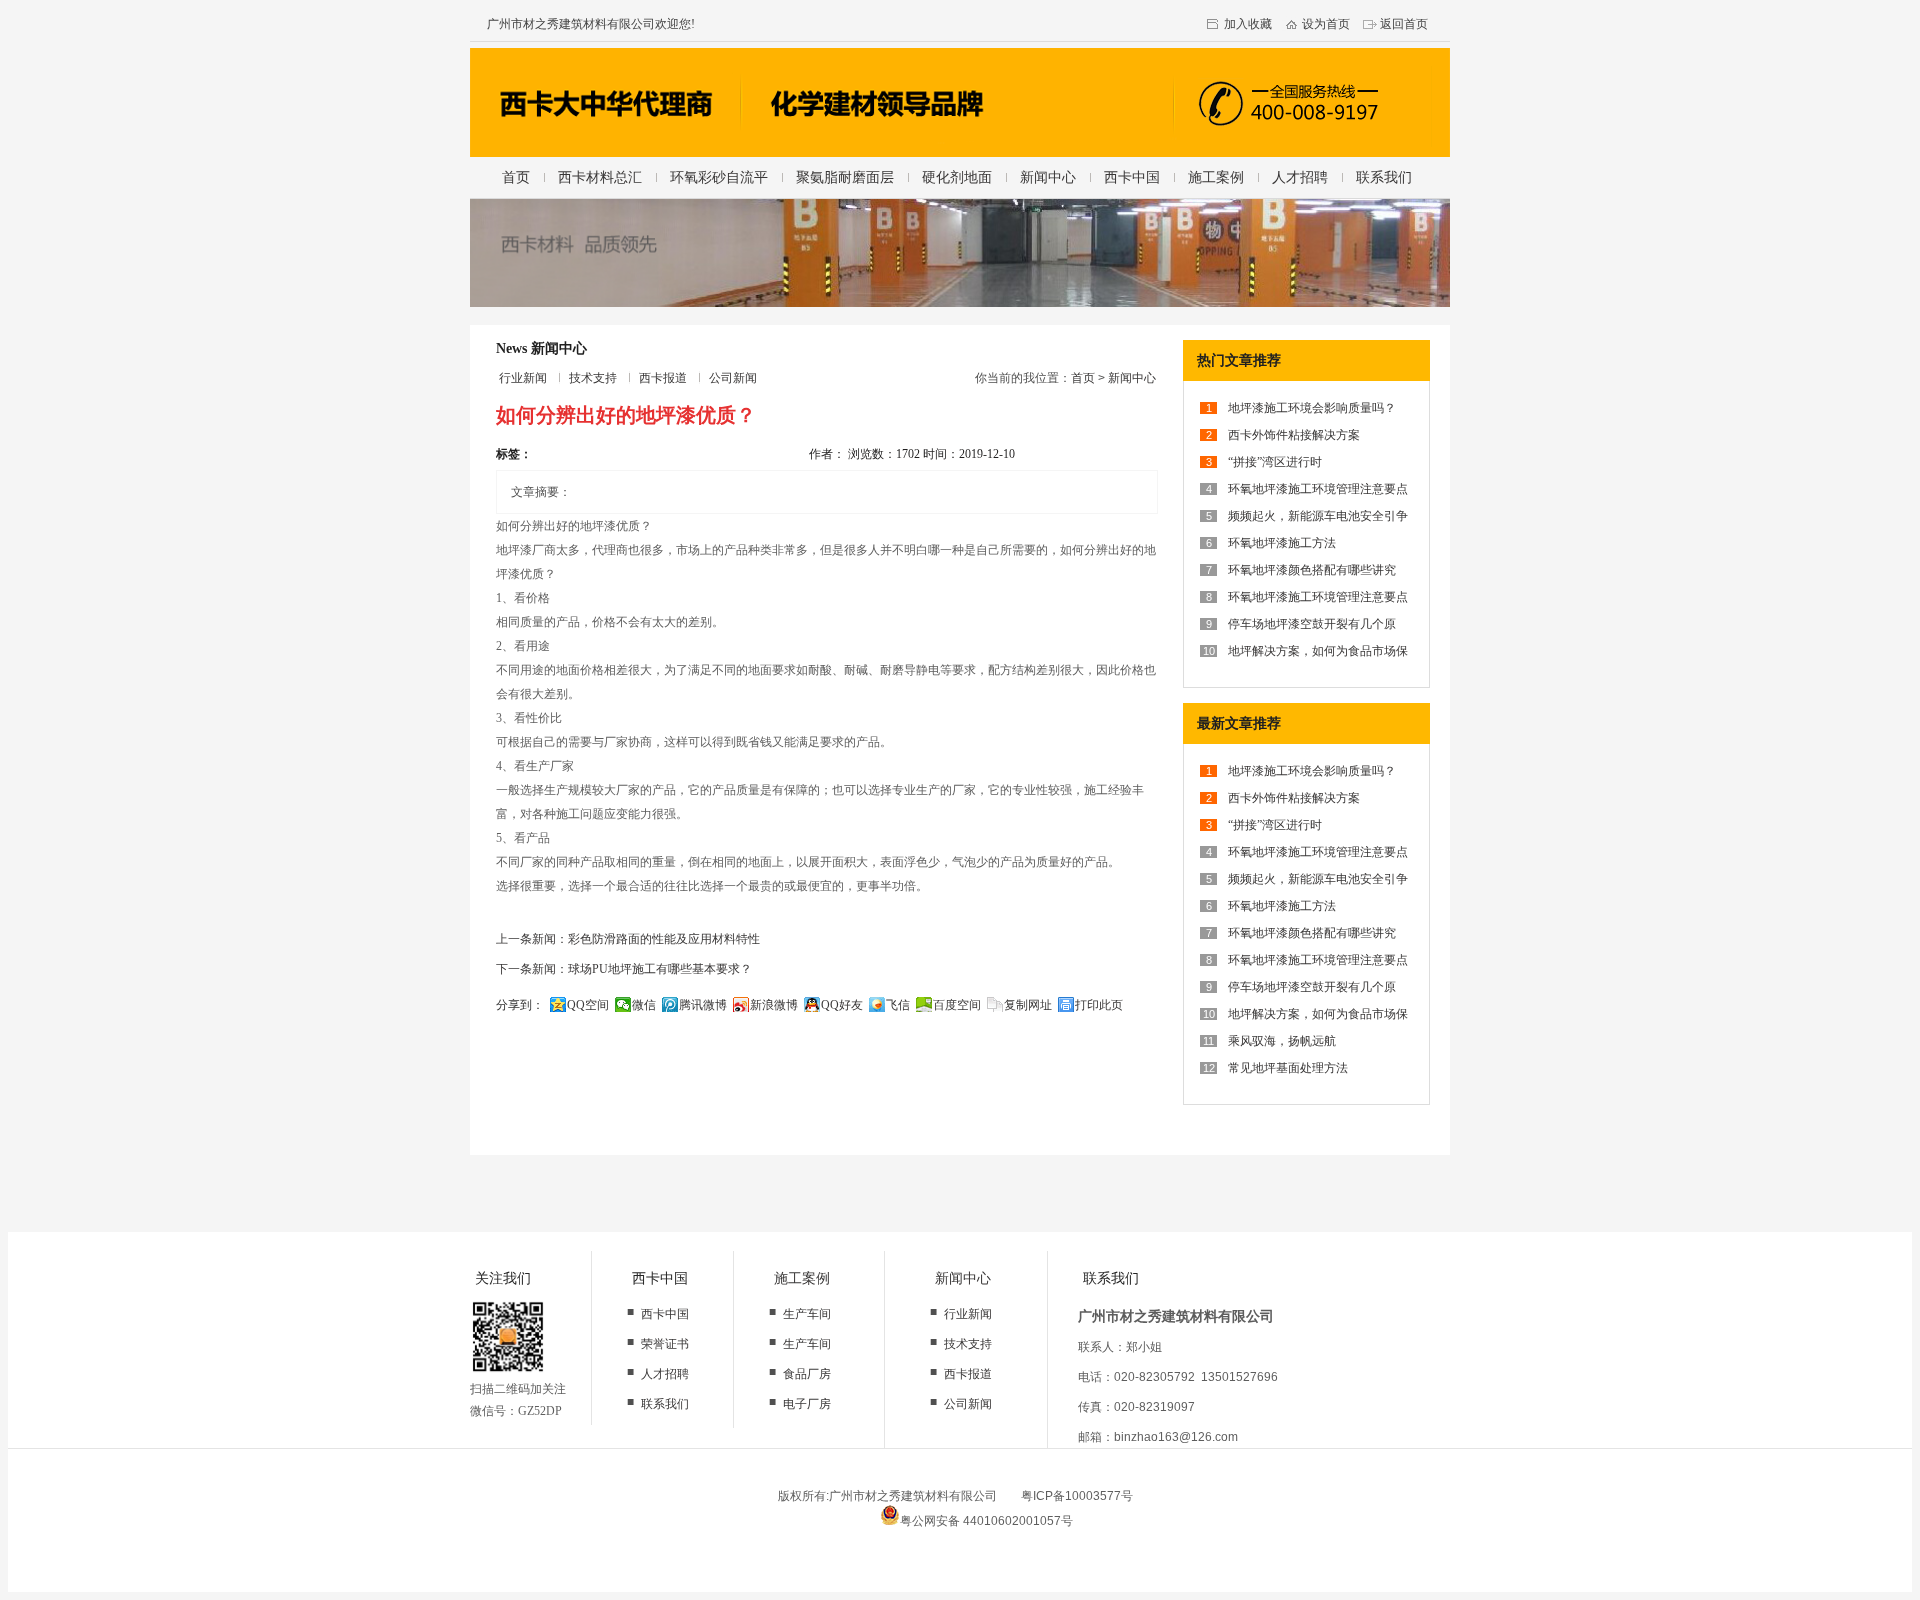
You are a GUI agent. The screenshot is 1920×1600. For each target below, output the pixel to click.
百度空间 (957, 1005)
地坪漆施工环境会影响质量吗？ (1312, 408)
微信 (644, 1005)
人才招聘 (1300, 177)
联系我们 (1384, 177)
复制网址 (1028, 1005)
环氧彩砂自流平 (719, 177)
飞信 (898, 1005)
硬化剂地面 (957, 177)
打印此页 (1099, 1005)
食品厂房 (807, 1374)
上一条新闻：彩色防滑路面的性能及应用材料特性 (628, 939)
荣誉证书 (665, 1344)
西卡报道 (663, 378)
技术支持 (593, 378)
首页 (516, 177)
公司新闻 (733, 378)
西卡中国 (1132, 177)
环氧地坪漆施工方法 (1282, 543)
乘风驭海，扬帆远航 (1282, 1041)
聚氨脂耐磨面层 (845, 177)
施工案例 (1216, 177)
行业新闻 (523, 378)
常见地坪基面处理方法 (1288, 1068)
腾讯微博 (703, 1005)
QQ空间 (588, 1005)
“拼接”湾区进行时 (1275, 462)
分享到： (520, 1005)
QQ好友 (842, 1005)
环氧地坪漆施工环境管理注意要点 (1318, 489)
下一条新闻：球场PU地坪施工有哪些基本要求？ (624, 969)
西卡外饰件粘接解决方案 (1294, 435)
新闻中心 (1048, 177)
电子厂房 (807, 1404)
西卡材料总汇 (600, 177)
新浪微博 (774, 1005)
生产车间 (807, 1314)
